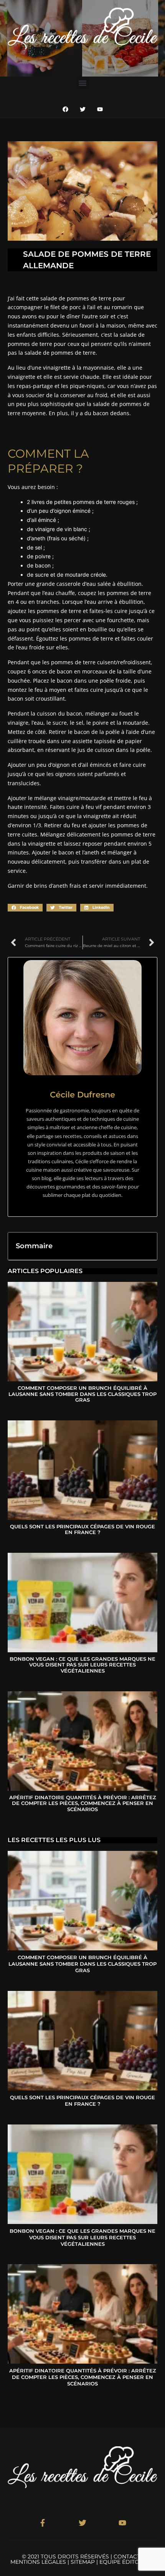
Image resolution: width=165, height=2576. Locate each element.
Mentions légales (38, 2562)
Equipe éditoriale (127, 2562)
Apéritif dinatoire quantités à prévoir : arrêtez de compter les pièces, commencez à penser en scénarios (83, 1803)
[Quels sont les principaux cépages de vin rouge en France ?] (82, 1470)
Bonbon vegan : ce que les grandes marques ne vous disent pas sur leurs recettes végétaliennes (82, 1665)
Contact (127, 2556)
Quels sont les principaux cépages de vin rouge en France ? (82, 1529)
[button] (83, 83)
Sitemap (83, 2562)
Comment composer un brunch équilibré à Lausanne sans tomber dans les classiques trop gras (82, 1394)
